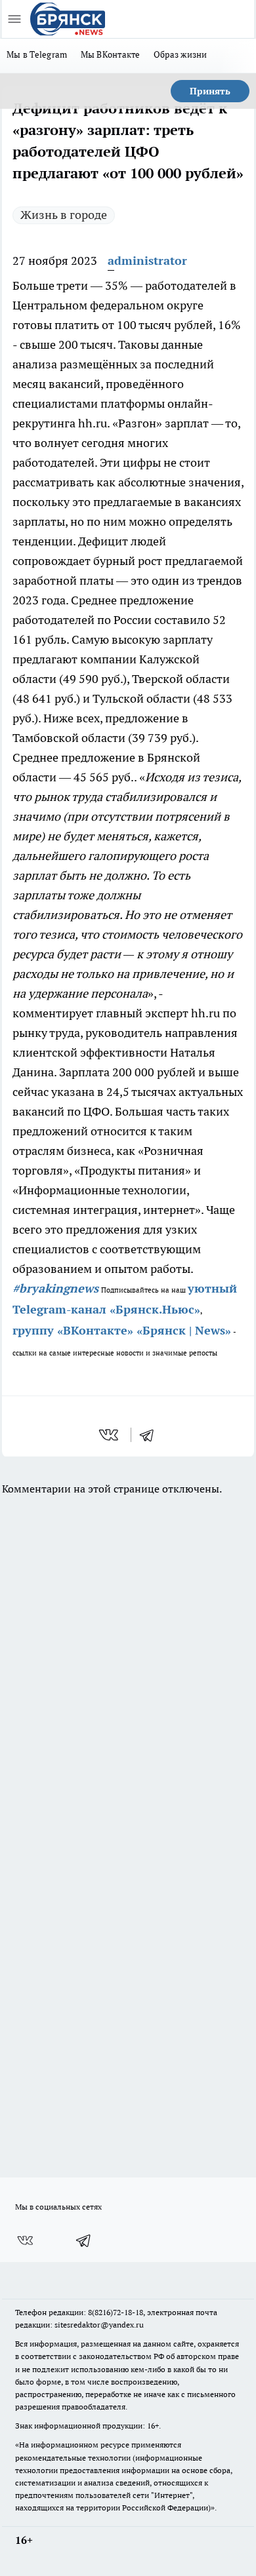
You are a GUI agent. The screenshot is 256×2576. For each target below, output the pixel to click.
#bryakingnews (55, 1288)
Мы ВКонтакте (111, 54)
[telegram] (151, 1435)
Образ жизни (181, 54)
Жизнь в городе (64, 215)
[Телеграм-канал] (84, 2240)
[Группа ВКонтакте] (25, 2240)
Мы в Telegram (37, 54)
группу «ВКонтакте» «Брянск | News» (122, 1330)
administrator (147, 261)
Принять (210, 91)
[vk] (110, 1435)
